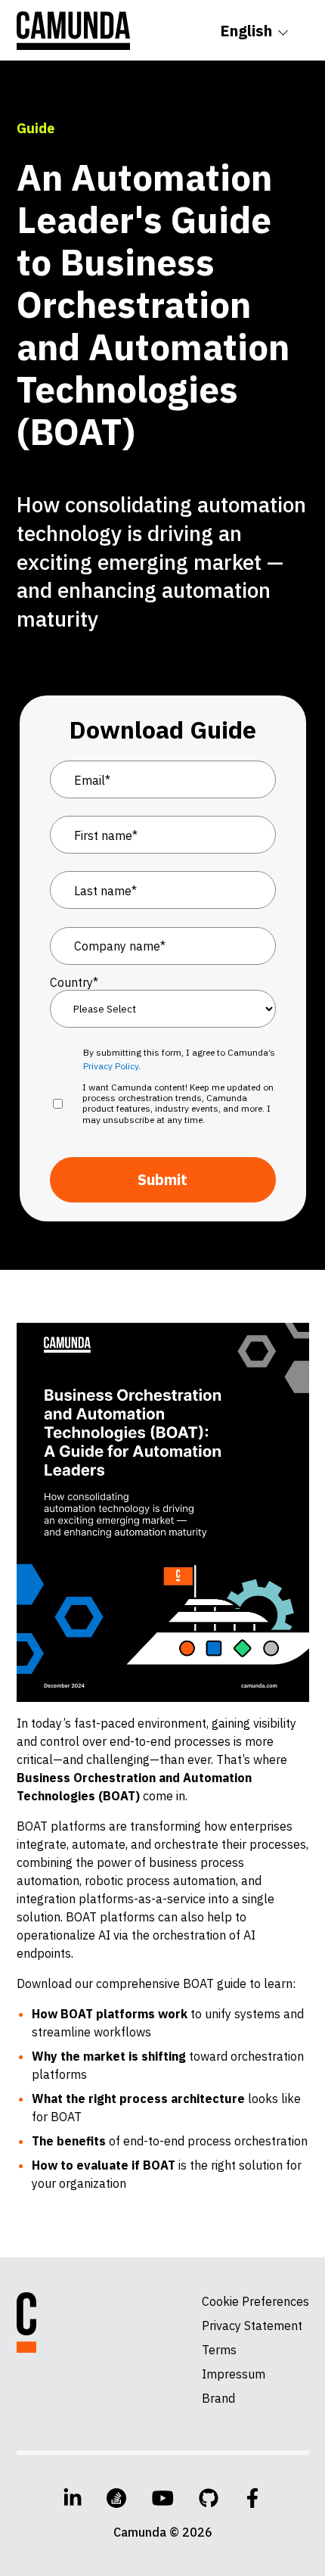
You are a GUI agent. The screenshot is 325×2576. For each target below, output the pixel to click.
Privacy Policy (111, 1066)
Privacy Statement (252, 2326)
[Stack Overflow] (116, 2498)
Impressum (234, 2374)
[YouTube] (163, 2498)
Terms (219, 2350)
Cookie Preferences (255, 2301)
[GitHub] (209, 2498)
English (246, 31)
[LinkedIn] (73, 2498)
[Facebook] (252, 2498)
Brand (218, 2398)
